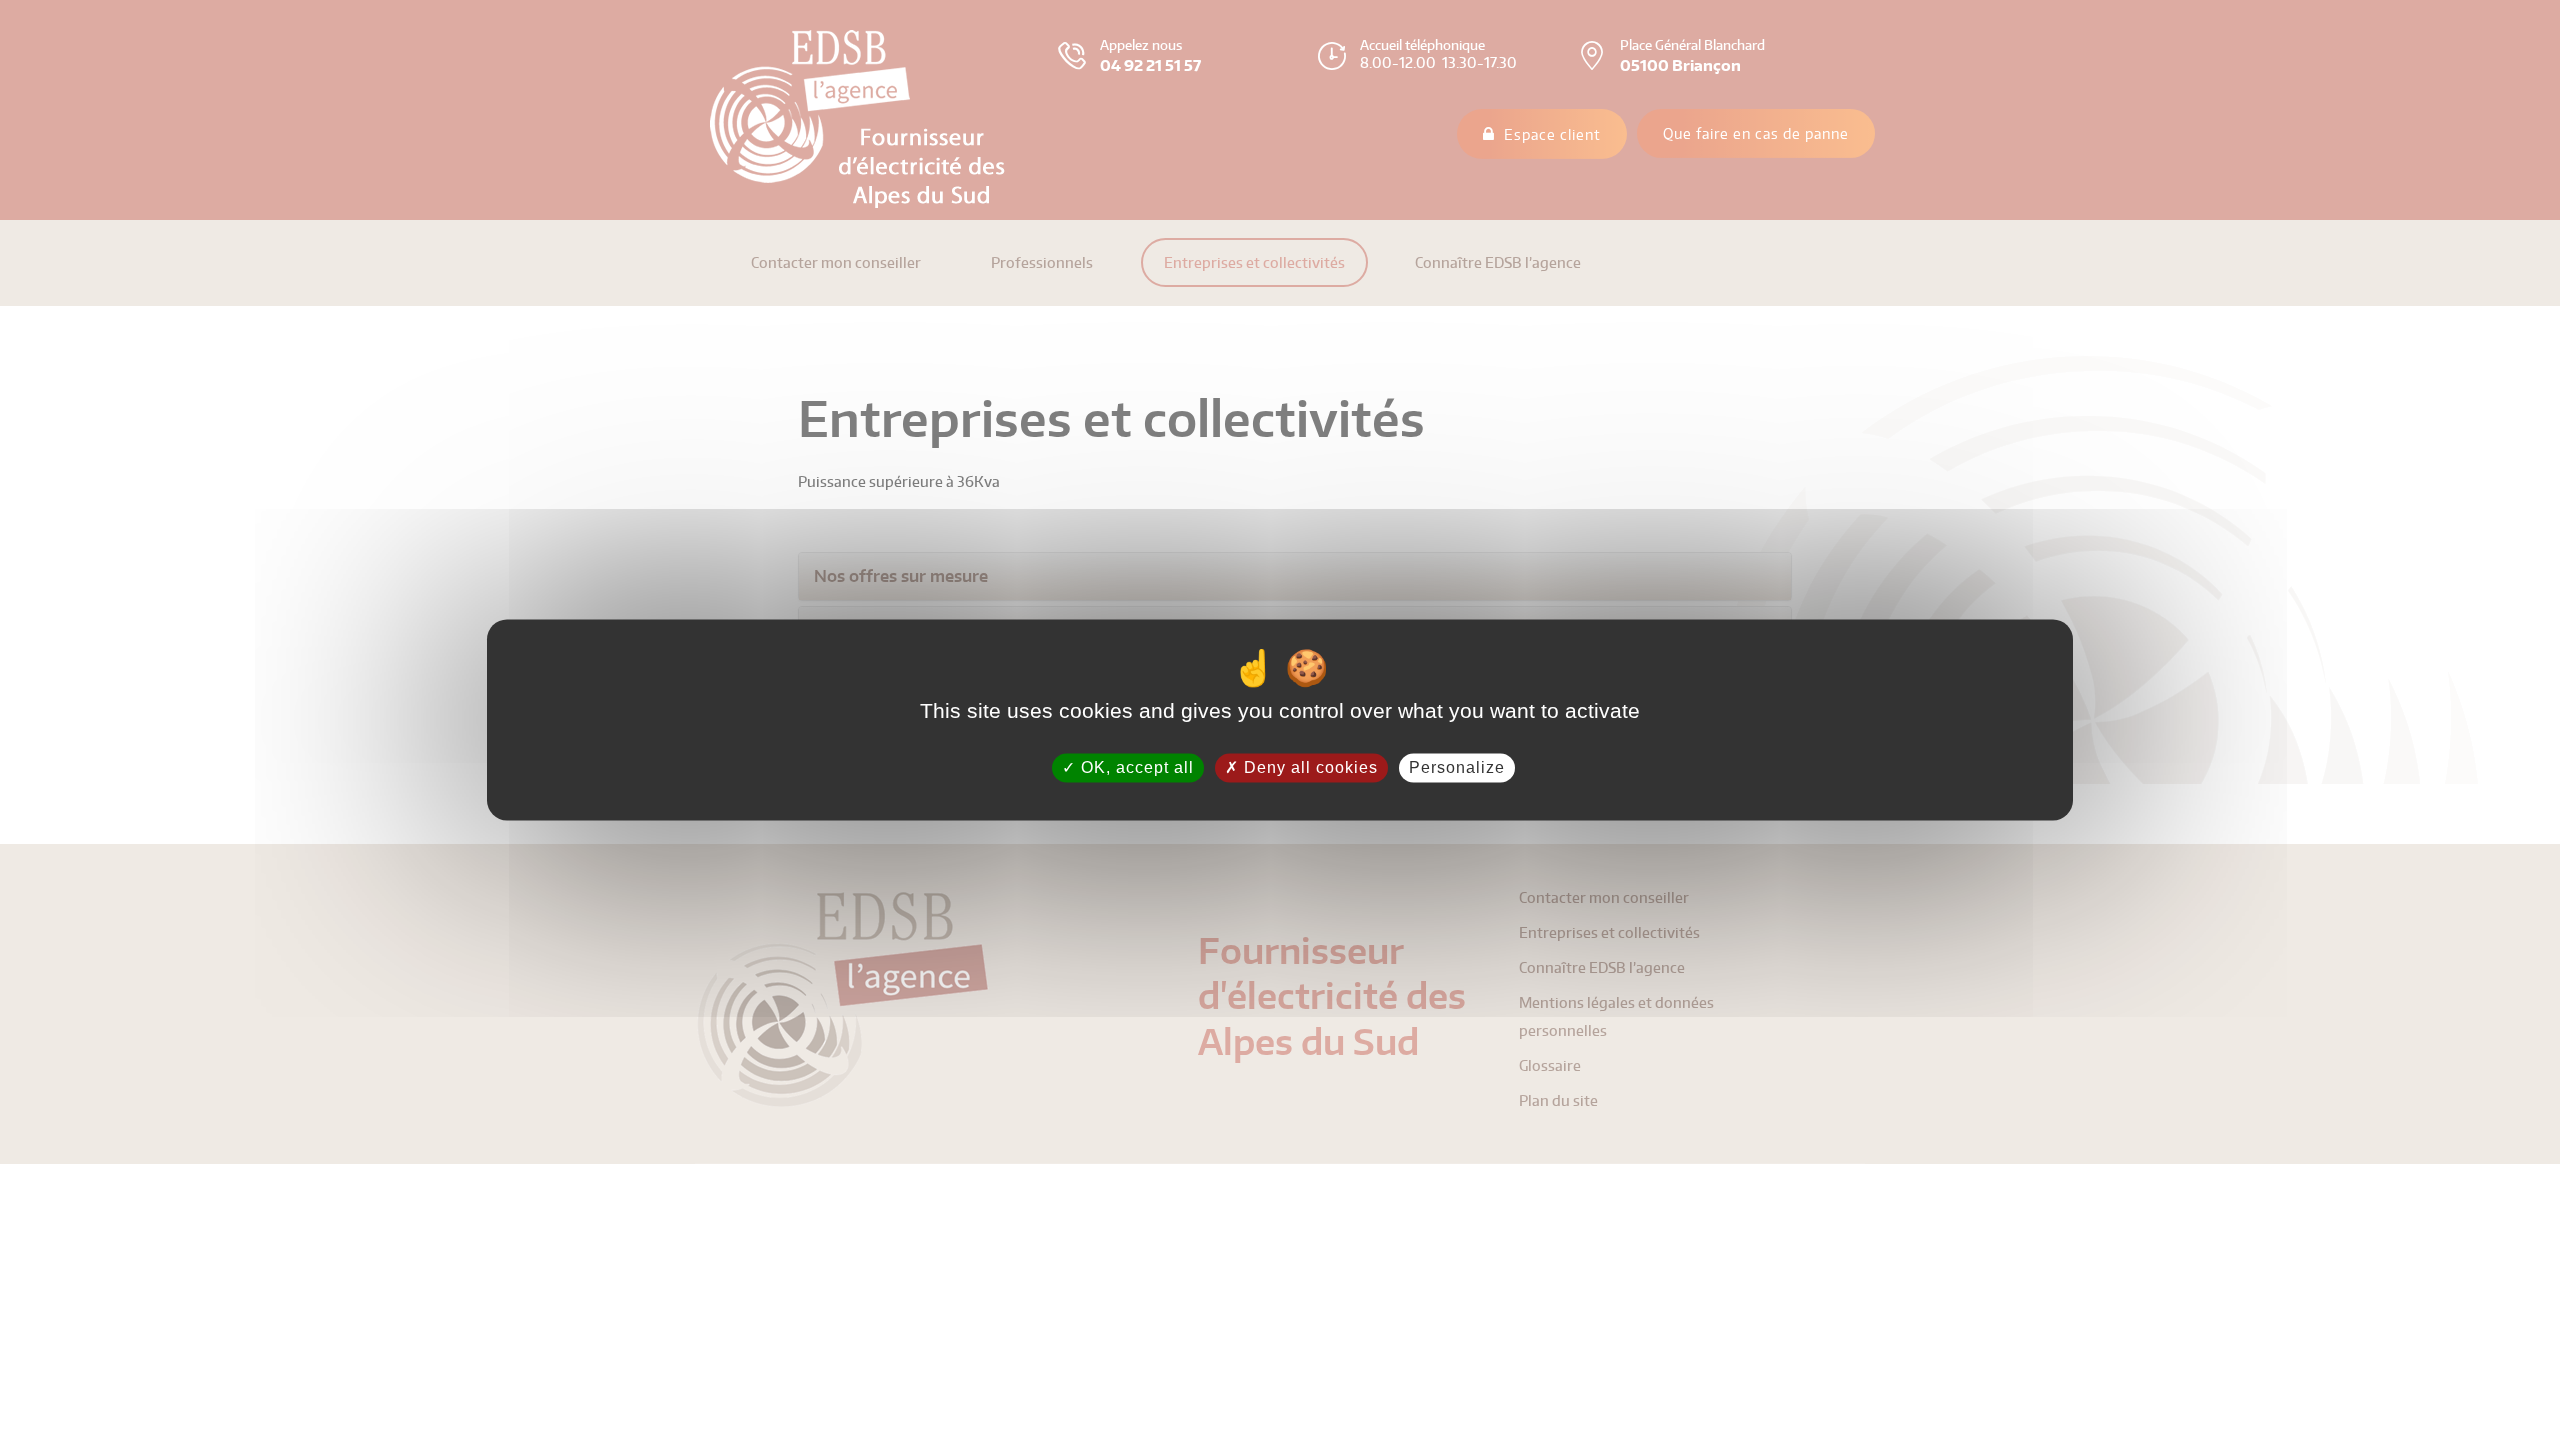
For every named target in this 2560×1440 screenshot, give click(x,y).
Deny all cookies (1308, 767)
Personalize (1457, 767)
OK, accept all (1135, 767)
